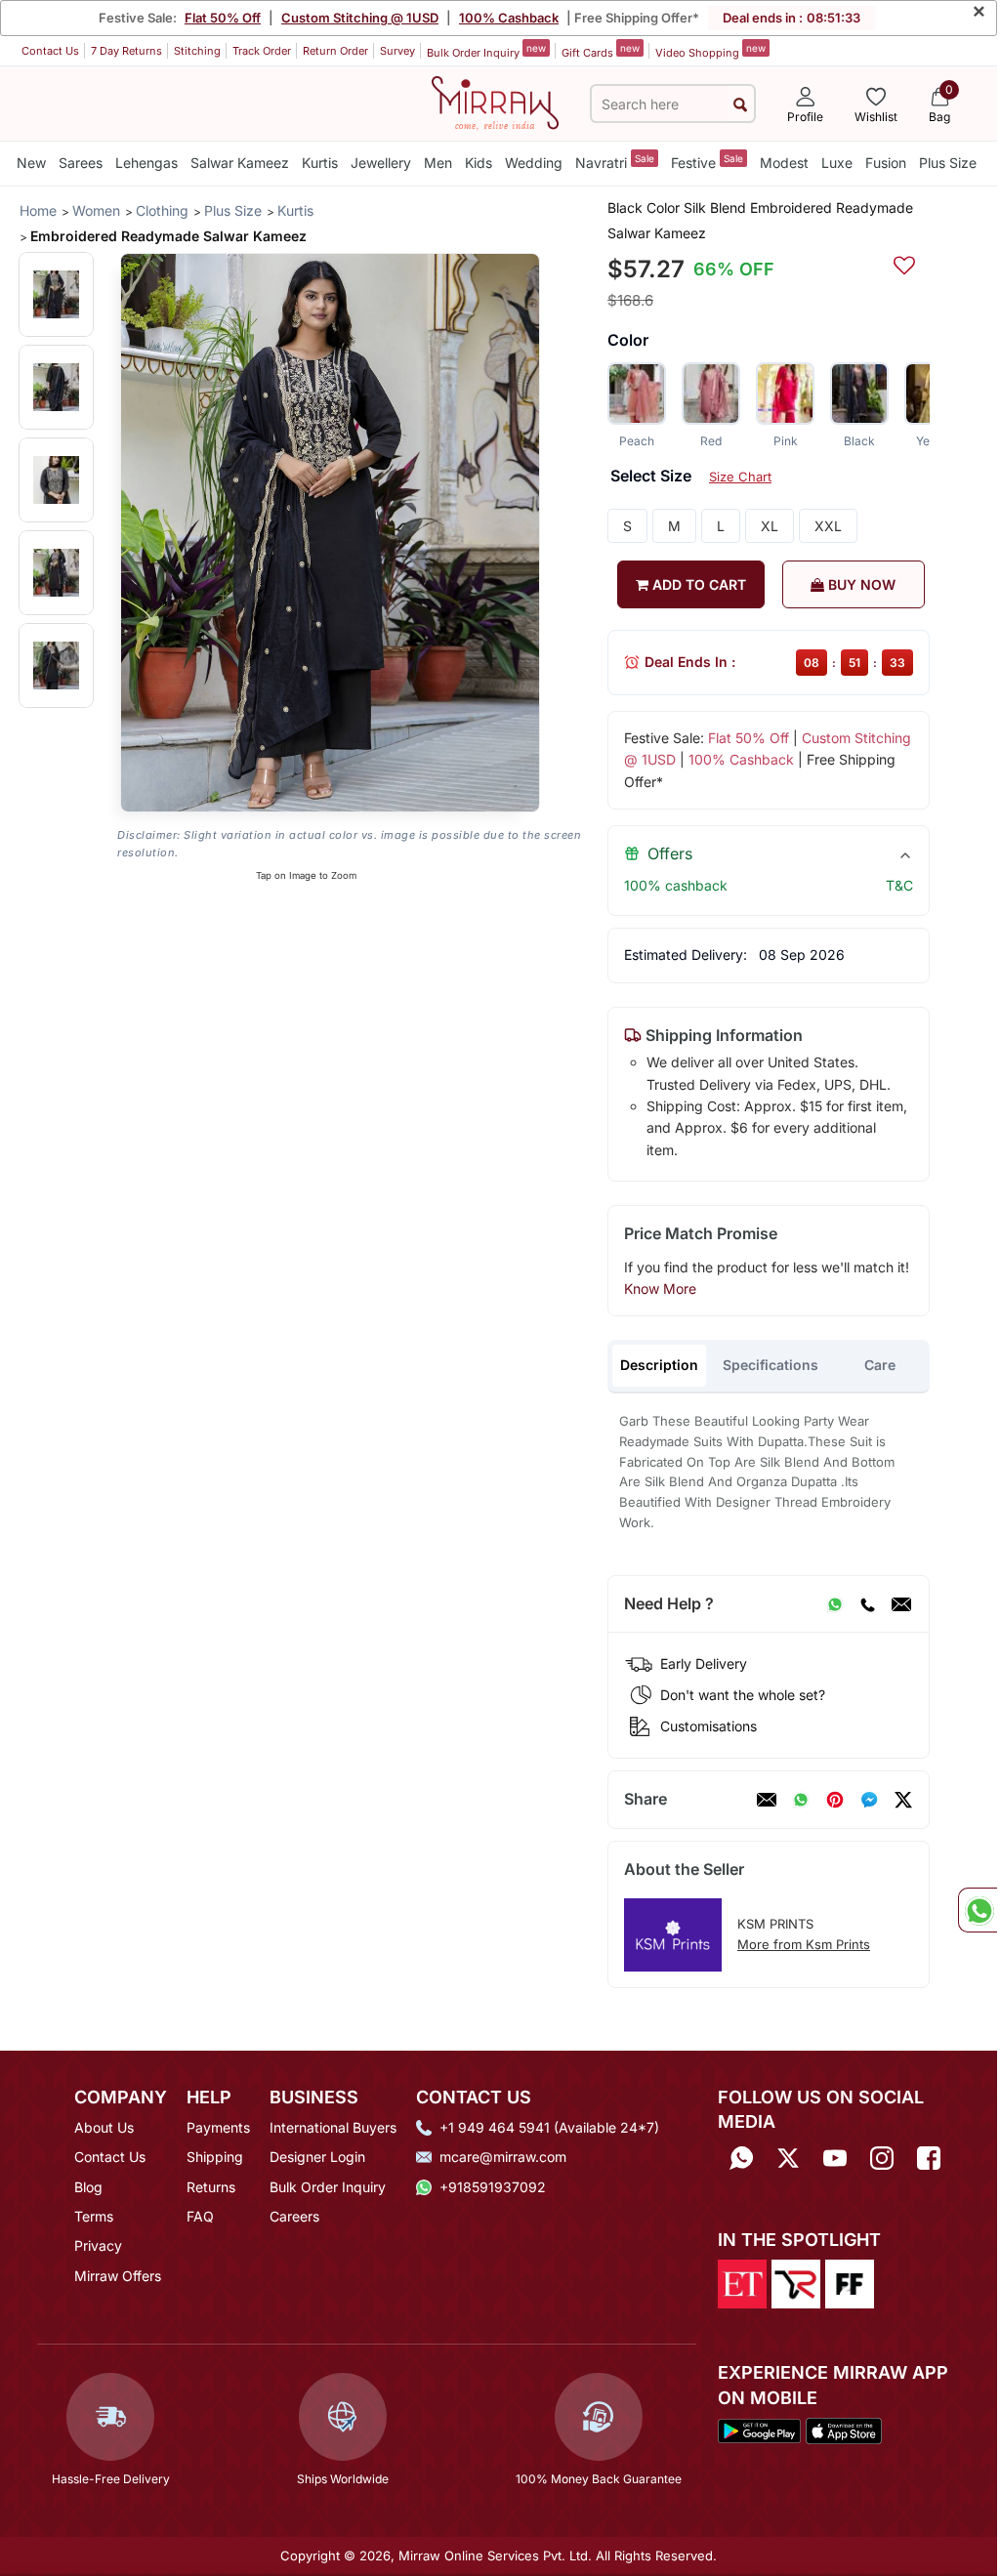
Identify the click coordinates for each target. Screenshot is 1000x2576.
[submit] (740, 104)
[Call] (867, 1604)
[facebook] (869, 1800)
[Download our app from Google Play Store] (759, 2430)
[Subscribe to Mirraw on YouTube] (835, 2159)
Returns (211, 2187)
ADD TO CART (697, 584)
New (31, 163)
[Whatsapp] (741, 2159)
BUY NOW (860, 584)
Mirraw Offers (118, 2276)
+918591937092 (493, 2187)
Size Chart (740, 477)
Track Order (262, 51)
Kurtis (320, 163)
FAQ (200, 2216)
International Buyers (333, 2127)
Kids (479, 163)
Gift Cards (601, 51)
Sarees (81, 163)
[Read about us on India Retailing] (796, 2283)
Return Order (335, 51)
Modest (784, 163)
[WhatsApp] (835, 1604)
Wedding (534, 163)
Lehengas (146, 163)
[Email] (901, 1604)
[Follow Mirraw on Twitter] (788, 2159)
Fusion (886, 163)
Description (659, 1365)
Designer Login (317, 2157)
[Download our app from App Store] (844, 2430)
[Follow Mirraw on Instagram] (882, 2159)
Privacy (98, 2245)
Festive (707, 162)
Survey (397, 51)
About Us (104, 2127)
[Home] (495, 102)
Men (438, 163)
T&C (899, 885)
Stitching (197, 51)
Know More (660, 1288)
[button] (56, 294)
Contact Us (50, 51)
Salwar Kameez (240, 163)
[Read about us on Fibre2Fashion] (850, 2283)
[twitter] (903, 1800)
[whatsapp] (801, 1800)
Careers (294, 2216)
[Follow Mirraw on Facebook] (929, 2159)
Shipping (215, 2157)
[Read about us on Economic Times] (742, 2283)
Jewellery (381, 163)
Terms (94, 2216)
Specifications (771, 1365)
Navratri (615, 162)
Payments (218, 2127)
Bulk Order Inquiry (486, 51)
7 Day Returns (126, 51)
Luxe (837, 163)
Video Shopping (710, 51)
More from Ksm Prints (804, 1944)
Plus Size (948, 163)
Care (880, 1365)
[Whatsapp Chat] (978, 1910)
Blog (88, 2187)
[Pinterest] (835, 1800)
